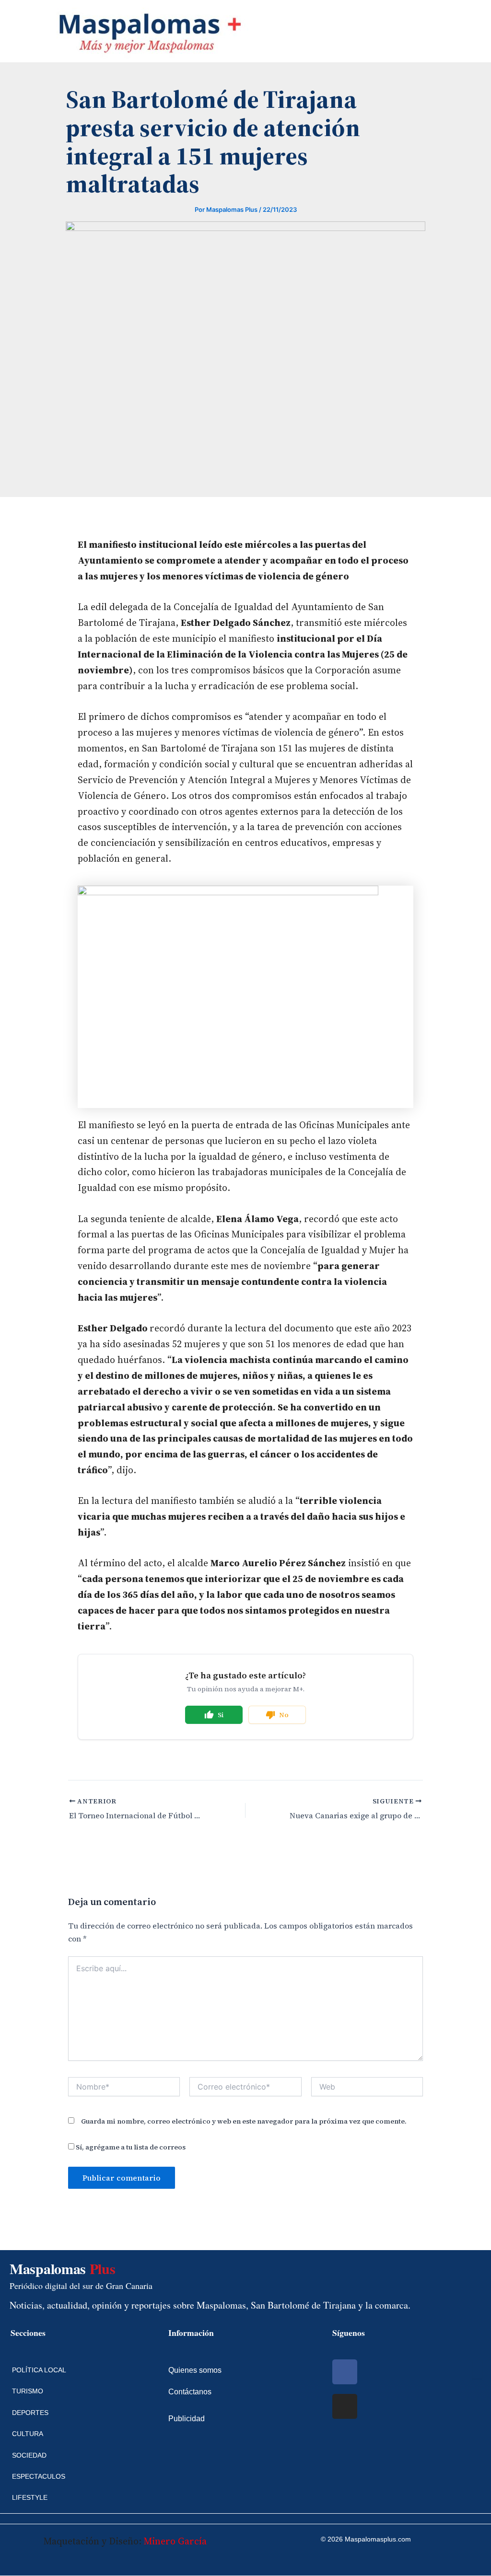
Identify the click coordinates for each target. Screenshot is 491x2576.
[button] (8, 31)
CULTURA (28, 2434)
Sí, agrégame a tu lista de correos (130, 2147)
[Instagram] (345, 2406)
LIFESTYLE (30, 2497)
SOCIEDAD (29, 2455)
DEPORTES (30, 2413)
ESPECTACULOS (39, 2476)
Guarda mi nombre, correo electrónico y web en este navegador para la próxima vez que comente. (244, 2121)
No (284, 1715)
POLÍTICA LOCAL (39, 2370)
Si (221, 1715)
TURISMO (28, 2391)
